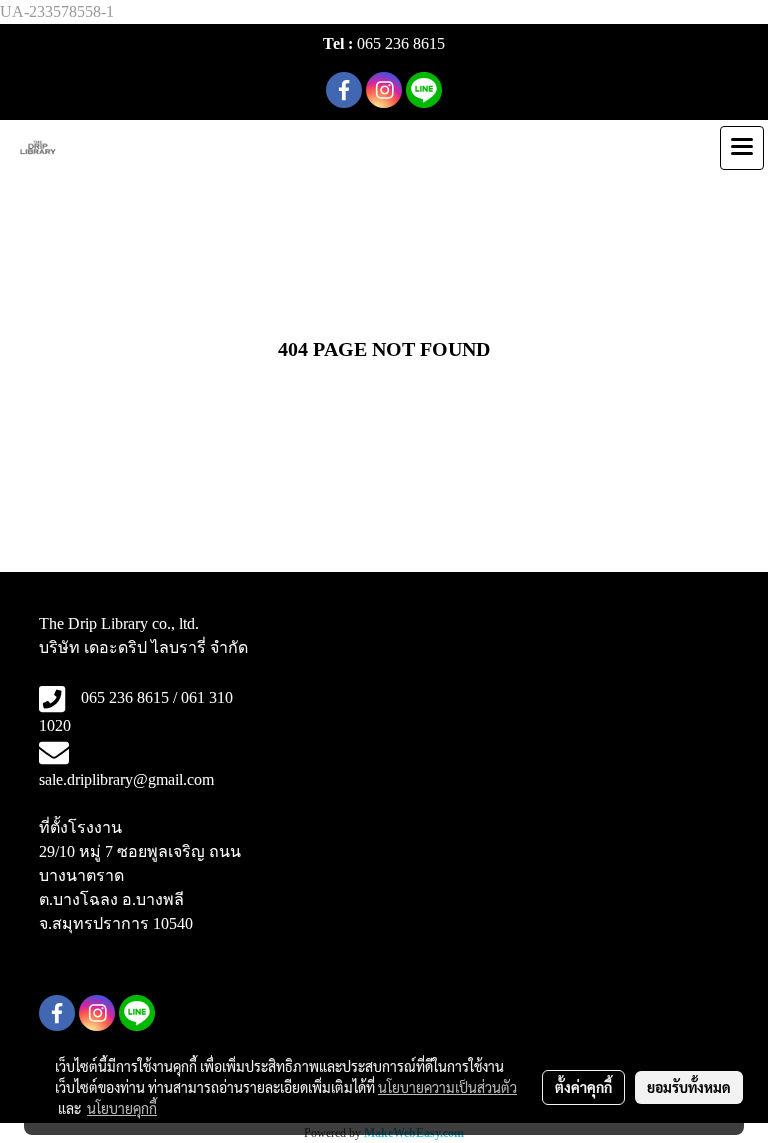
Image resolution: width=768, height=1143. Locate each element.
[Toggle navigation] (742, 148)
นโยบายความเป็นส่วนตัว (447, 1087)
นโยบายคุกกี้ (122, 1108)
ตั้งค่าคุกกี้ (583, 1087)
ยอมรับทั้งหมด (689, 1087)
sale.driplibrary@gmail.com (126, 779)
